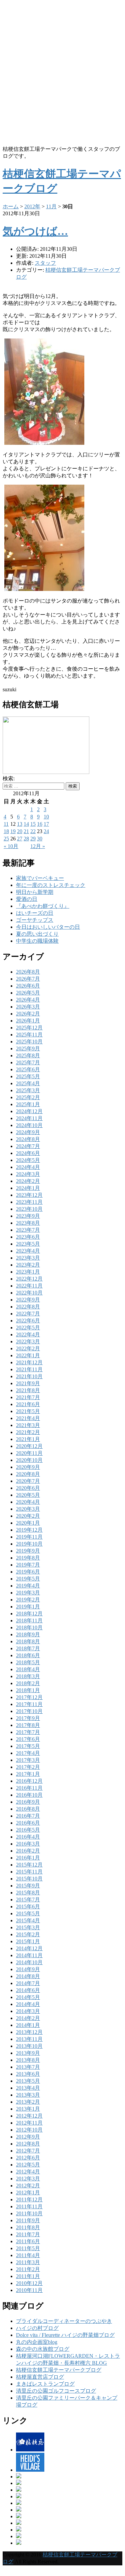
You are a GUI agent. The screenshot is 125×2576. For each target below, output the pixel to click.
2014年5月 (28, 1997)
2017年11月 (29, 1704)
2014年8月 (28, 1976)
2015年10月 (29, 1879)
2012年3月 (28, 2179)
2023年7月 (28, 1230)
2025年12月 (29, 1028)
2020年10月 (29, 1460)
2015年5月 (28, 1913)
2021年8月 (28, 1390)
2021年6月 (28, 1404)
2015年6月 (28, 1907)
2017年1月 (28, 1774)
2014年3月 (28, 2011)
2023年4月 (28, 1251)
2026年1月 (28, 1021)
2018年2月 (28, 1683)
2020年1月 (28, 1523)
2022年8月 (28, 1307)
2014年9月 (28, 1969)
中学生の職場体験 (37, 941)
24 (46, 831)
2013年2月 (28, 2102)
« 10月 (11, 846)
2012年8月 (28, 2144)
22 (33, 831)
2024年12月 (29, 1111)
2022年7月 (28, 1314)
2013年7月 (28, 2067)
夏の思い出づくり (37, 934)
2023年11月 (29, 1202)
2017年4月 (28, 1753)
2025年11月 (29, 1035)
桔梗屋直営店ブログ (40, 2377)
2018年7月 (28, 1648)
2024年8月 (28, 1139)
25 (6, 839)
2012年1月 (28, 2193)
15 (33, 824)
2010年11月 (29, 2290)
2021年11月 (29, 1369)
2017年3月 (28, 1760)
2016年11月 (29, 1788)
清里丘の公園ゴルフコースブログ (56, 2391)
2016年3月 (28, 1844)
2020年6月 (28, 1488)
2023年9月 (28, 1216)
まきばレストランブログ (45, 2384)
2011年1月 (28, 2276)
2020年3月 (28, 1509)
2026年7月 (28, 979)
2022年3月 (28, 1341)
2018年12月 (29, 1614)
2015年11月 (29, 1872)
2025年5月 (28, 1076)
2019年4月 (28, 1586)
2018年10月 (29, 1627)
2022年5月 (28, 1328)
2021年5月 (28, 1411)
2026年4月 (28, 1000)
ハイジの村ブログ (37, 2328)
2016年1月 (28, 1858)
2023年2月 (28, 1265)
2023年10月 (29, 1209)
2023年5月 (28, 1244)
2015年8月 (28, 1893)
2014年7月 (28, 1983)
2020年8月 (28, 1474)
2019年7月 (28, 1565)
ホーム (11, 206)
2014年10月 (29, 1962)
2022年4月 (28, 1335)
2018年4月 (28, 1669)
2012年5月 (28, 2165)
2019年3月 (28, 1593)
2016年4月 (28, 1837)
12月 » (38, 846)
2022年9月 (28, 1300)
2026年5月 (28, 993)
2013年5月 (28, 2081)
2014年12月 (29, 1948)
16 (40, 824)
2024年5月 (28, 1160)
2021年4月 (28, 1418)
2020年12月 (29, 1446)
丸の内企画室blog (37, 2342)
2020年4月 (28, 1502)
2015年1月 (28, 1941)
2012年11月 (29, 2123)
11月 (51, 206)
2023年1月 (28, 1272)
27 (20, 839)
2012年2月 (28, 2186)
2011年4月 (28, 2255)
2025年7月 (28, 1062)
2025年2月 (28, 1097)
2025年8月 (28, 1055)
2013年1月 (28, 2109)
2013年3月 (28, 2095)
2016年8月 (28, 1809)
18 (6, 831)
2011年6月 (28, 2241)
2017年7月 (28, 1732)
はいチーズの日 (35, 913)
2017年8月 (28, 1725)
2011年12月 (29, 2199)
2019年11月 (29, 1537)
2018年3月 (28, 1676)
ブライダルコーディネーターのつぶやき (64, 2321)
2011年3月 (28, 2262)
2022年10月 (29, 1293)
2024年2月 (28, 1181)
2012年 (32, 206)
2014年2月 (28, 2018)
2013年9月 (28, 2053)
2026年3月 (28, 1007)
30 (40, 839)
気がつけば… (35, 231)
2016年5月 (28, 1830)
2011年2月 (28, 2269)
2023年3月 (28, 1258)
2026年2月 (28, 1014)
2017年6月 (28, 1739)
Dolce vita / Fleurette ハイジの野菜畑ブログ (65, 2335)
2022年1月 (28, 1355)
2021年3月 (28, 1425)
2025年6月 (28, 1069)
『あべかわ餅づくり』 (43, 906)
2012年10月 (29, 2130)
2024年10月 (29, 1125)
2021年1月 (28, 1439)
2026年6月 (28, 986)
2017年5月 (28, 1746)
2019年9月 (28, 1551)
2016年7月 (28, 1816)
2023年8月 (28, 1223)
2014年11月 (29, 1955)
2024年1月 (28, 1188)
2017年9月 (28, 1718)
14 (26, 824)
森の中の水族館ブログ (43, 2349)
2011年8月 (28, 2227)
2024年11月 (29, 1118)
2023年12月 (29, 1195)
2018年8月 (28, 1641)
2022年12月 (29, 1279)
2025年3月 (28, 1090)
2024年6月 (28, 1153)
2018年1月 (28, 1690)
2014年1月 (28, 2025)
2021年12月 (29, 1362)
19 (13, 831)
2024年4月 (28, 1167)
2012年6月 (28, 2158)
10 (46, 817)
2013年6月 (28, 2074)
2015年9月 (28, 1886)
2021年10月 (29, 1376)
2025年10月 (29, 1042)
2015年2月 (28, 1934)
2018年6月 (28, 1655)
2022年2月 (28, 1348)
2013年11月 (29, 2039)
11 (6, 824)
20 (20, 831)
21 (26, 831)
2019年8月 (28, 1558)
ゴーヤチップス (35, 920)
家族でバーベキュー (40, 878)
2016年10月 (29, 1795)
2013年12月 (29, 2032)
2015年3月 (28, 1927)
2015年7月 (28, 1900)
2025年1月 (28, 1104)
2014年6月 (28, 1990)
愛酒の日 (27, 899)
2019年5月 (28, 1579)
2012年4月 (28, 2172)
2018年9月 (28, 1634)
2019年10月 (29, 1544)
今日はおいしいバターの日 (48, 927)
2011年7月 (28, 2234)
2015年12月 (29, 1865)
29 (33, 839)
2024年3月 (28, 1174)
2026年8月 (28, 972)
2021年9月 (28, 1383)
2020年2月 (28, 1516)
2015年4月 (28, 1920)
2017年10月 (29, 1711)
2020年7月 (28, 1481)
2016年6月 (28, 1823)
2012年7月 (28, 2151)
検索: (9, 778)
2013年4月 (28, 2088)
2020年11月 (29, 1453)
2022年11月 (29, 1286)
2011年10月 (29, 2213)
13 (20, 824)
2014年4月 (28, 2004)
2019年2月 (28, 1600)
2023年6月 (28, 1237)
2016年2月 (28, 1851)
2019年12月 (29, 1530)
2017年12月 (29, 1697)
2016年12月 (29, 1781)
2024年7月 (28, 1146)
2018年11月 (29, 1621)
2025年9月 (28, 1049)
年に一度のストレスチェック (51, 885)
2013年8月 (28, 2060)
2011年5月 (28, 2248)
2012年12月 (29, 2116)
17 (46, 824)
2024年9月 (28, 1132)
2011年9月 (28, 2220)
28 (26, 839)
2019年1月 (28, 1607)
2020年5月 (28, 1495)
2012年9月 (28, 2137)
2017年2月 (28, 1767)
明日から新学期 (35, 892)
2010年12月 (29, 2283)
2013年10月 (29, 2046)
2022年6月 (28, 1321)
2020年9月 (28, 1467)
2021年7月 (28, 1397)
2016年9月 (28, 1802)
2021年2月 (28, 1432)
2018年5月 (28, 1662)
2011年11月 (29, 2206)
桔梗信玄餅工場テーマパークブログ (59, 2370)
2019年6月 (28, 1572)
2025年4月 (28, 1083)
